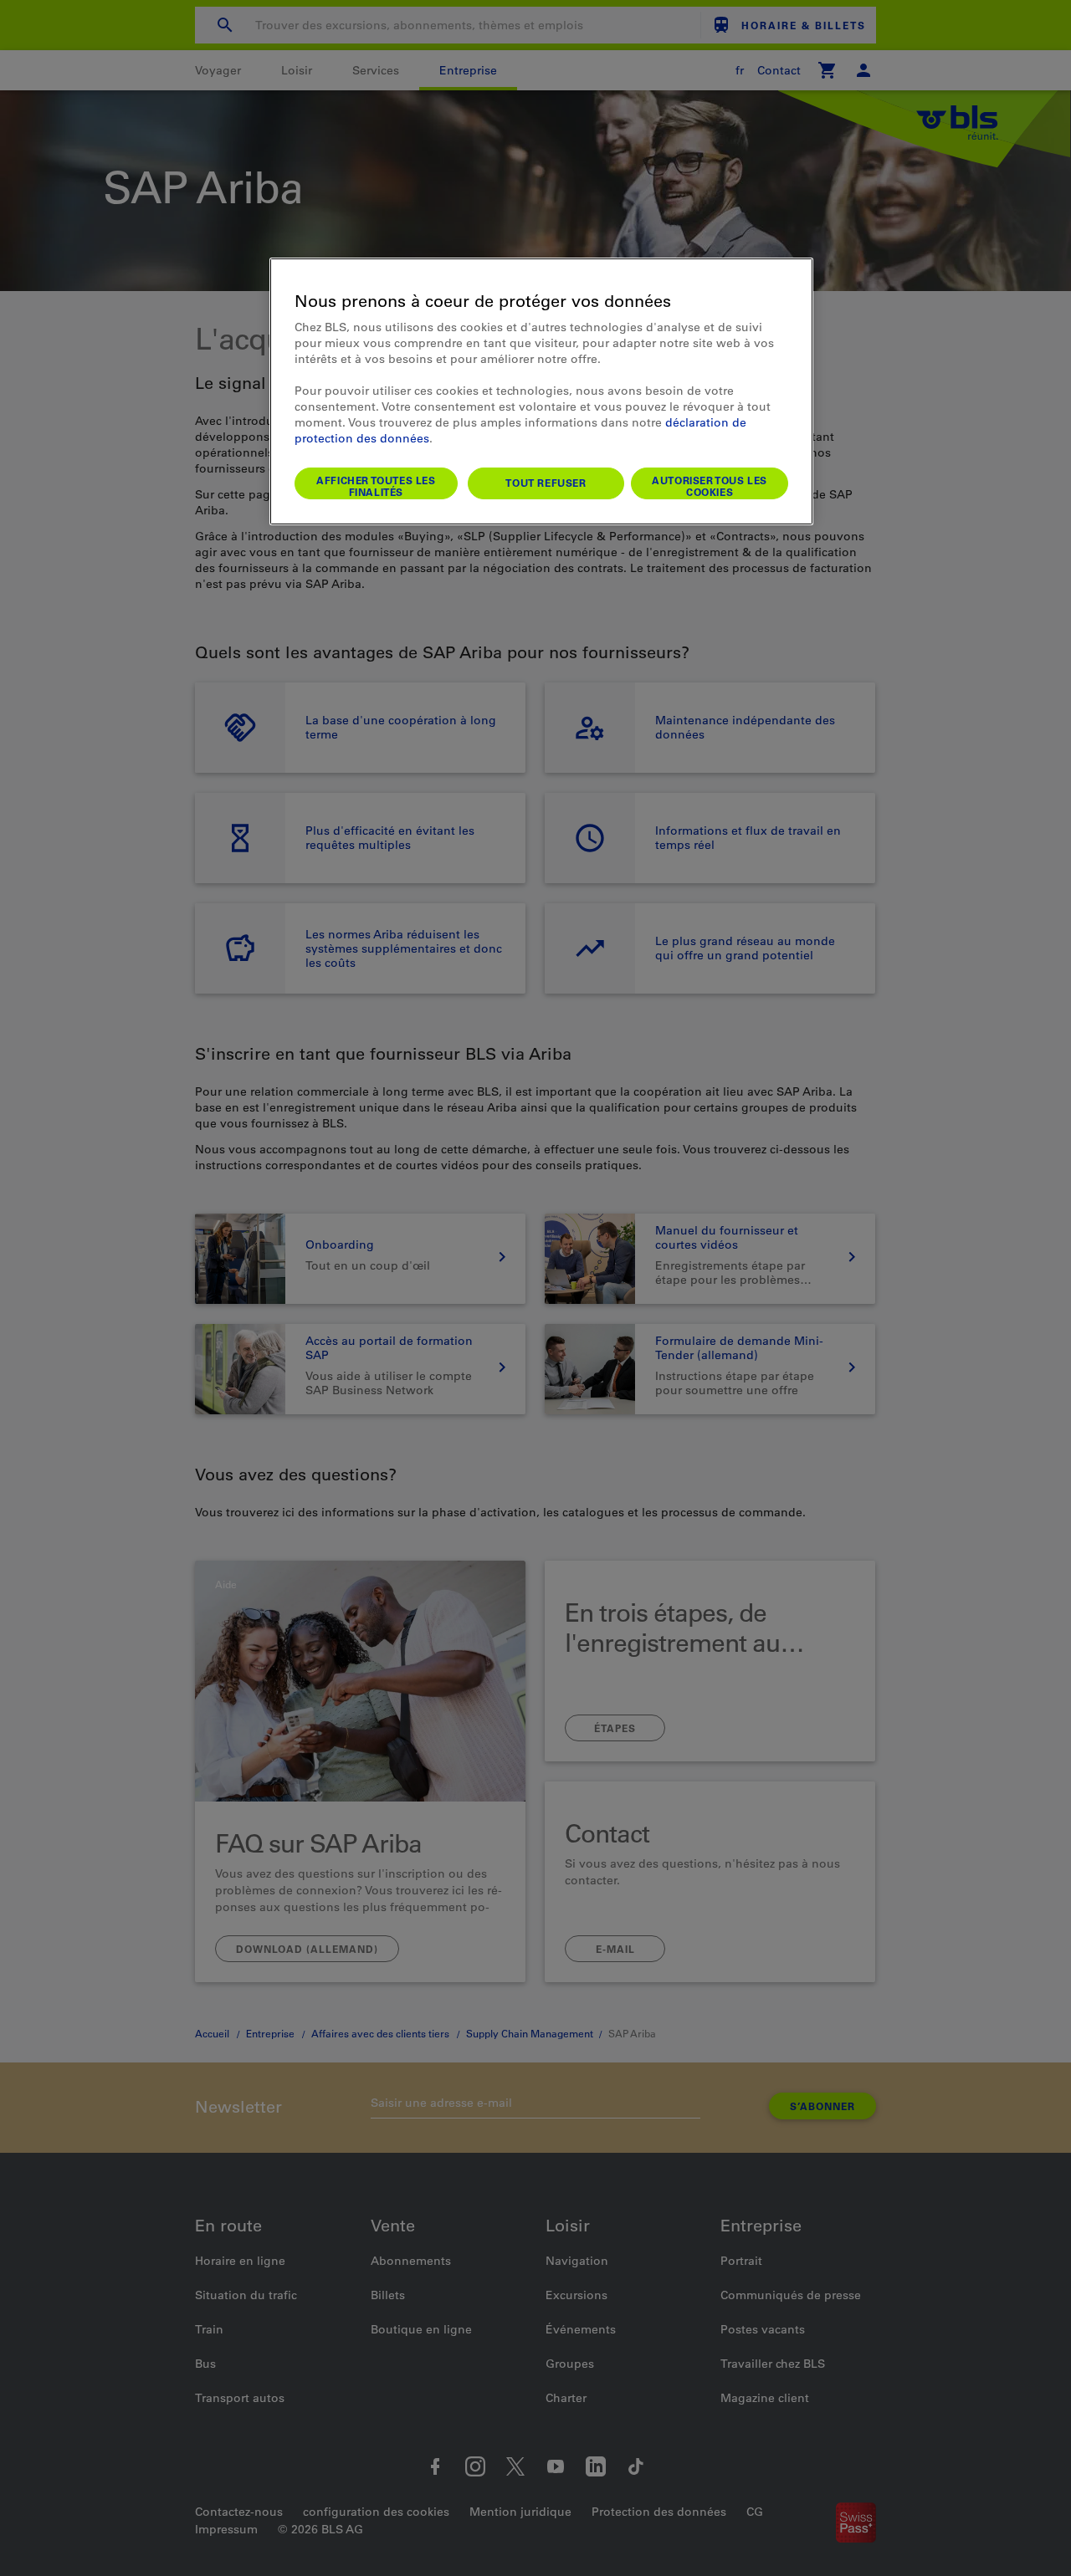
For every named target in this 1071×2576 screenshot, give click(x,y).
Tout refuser (546, 483)
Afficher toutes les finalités (376, 486)
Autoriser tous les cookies (710, 486)
